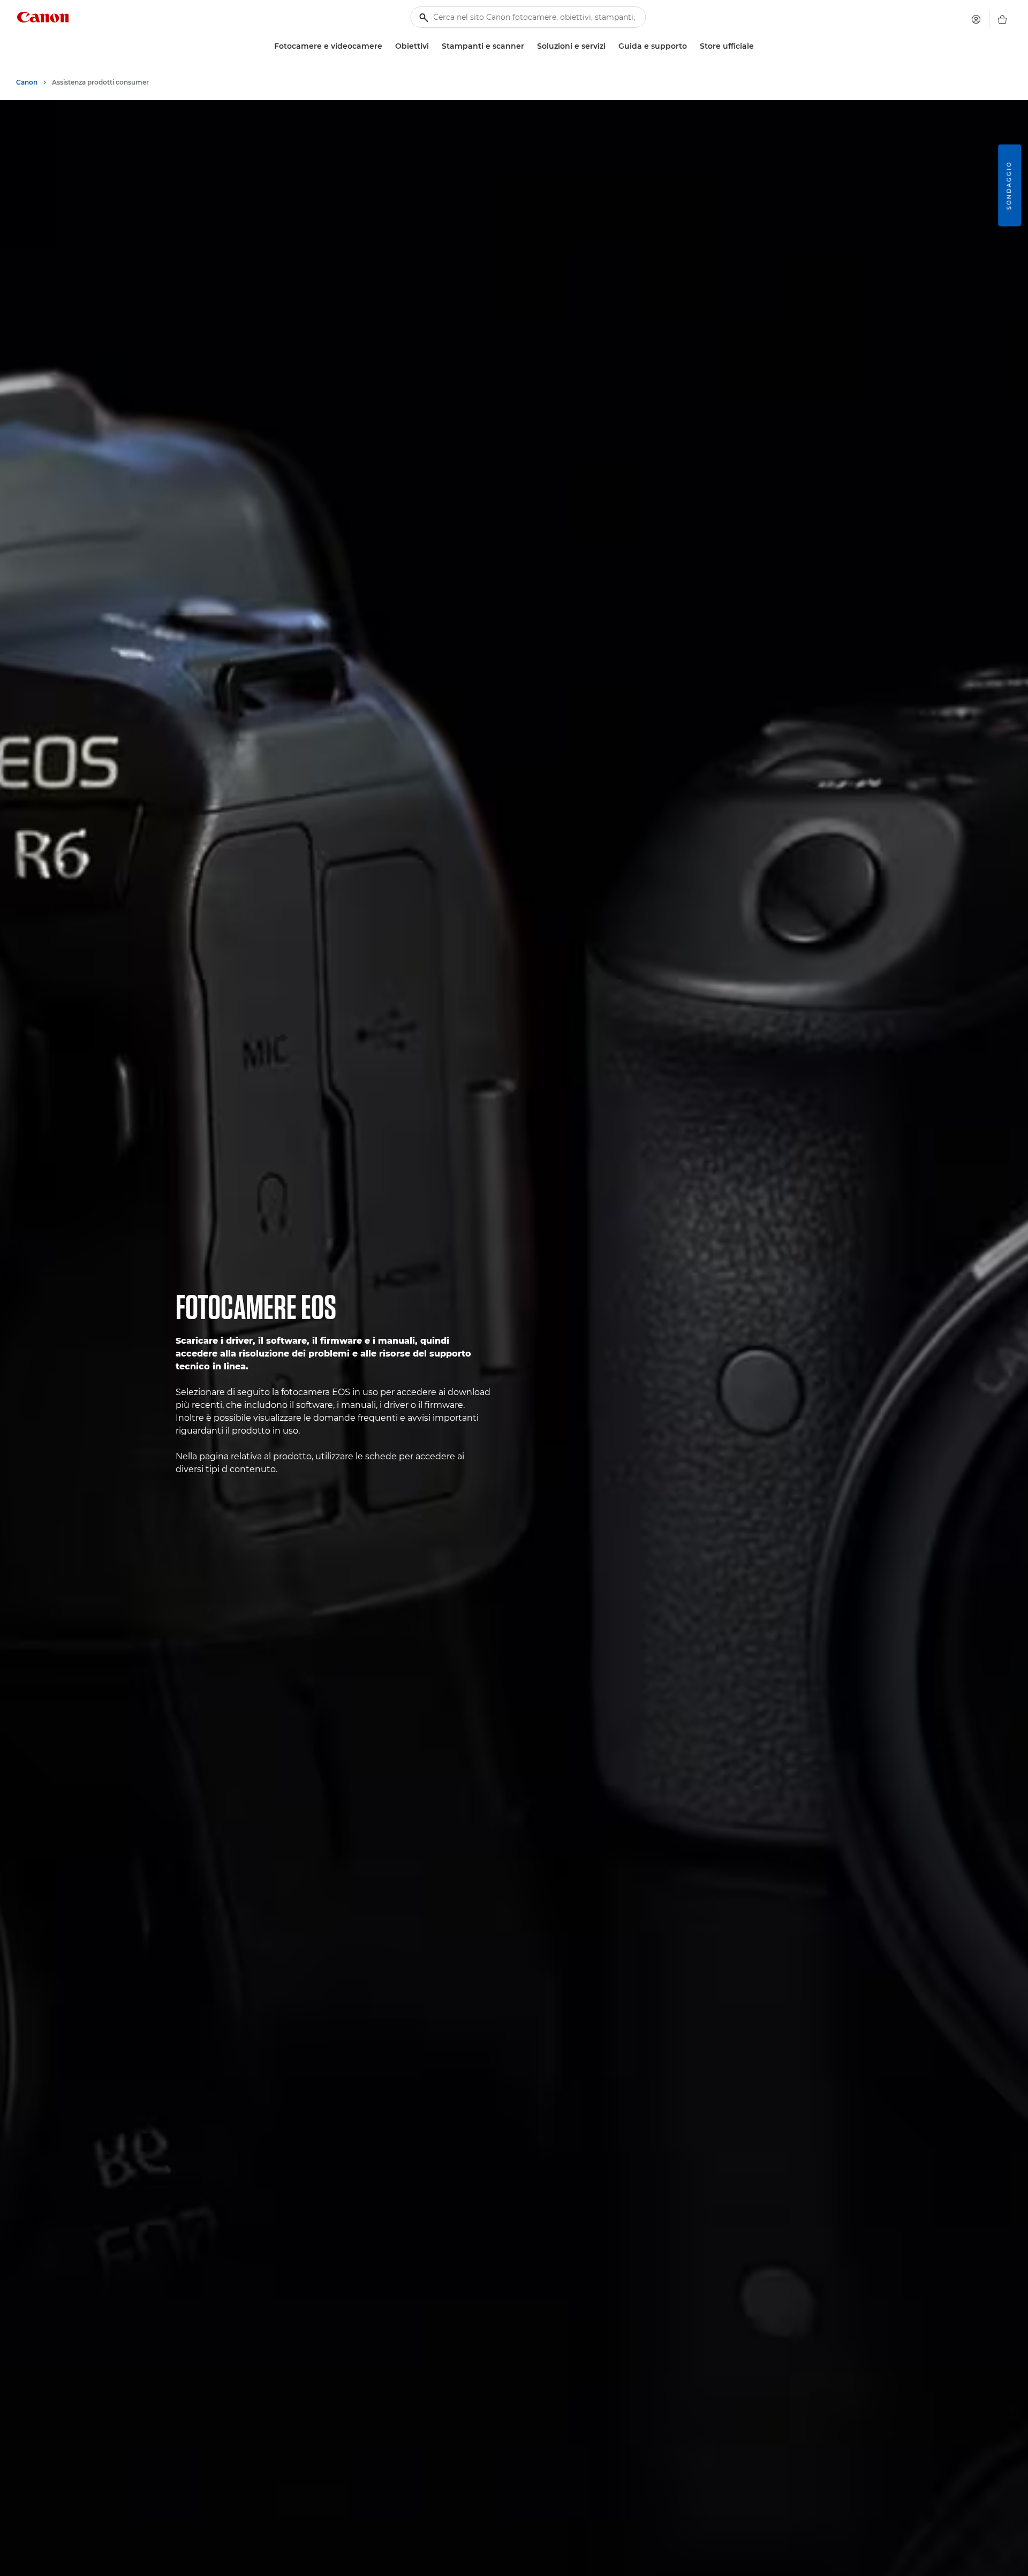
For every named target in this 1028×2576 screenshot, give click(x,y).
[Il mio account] (976, 19)
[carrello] (1002, 19)
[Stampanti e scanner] (528, 46)
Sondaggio (1009, 185)
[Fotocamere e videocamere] (387, 46)
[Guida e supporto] (691, 46)
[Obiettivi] (433, 46)
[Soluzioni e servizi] (610, 46)
